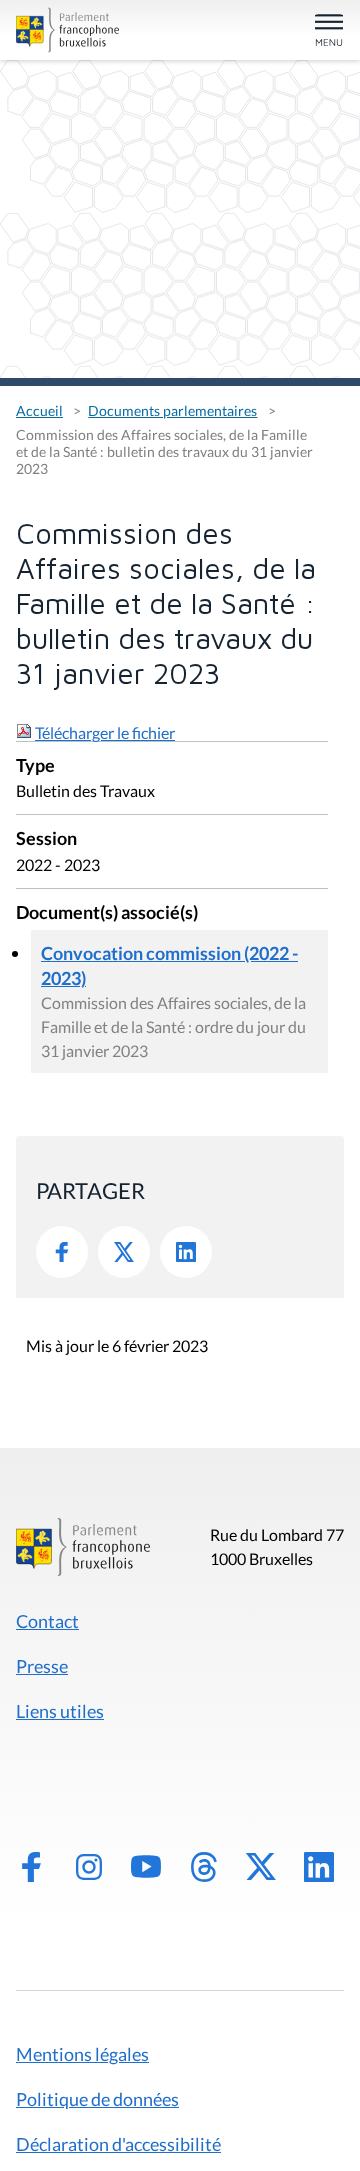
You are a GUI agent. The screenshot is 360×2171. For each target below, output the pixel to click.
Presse (42, 1666)
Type (35, 766)
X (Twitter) (261, 1867)
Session (46, 839)
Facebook (62, 1252)
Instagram (89, 1867)
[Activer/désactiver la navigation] (329, 31)
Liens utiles (60, 1711)
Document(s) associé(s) (107, 913)
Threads (204, 1867)
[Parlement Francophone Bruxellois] (67, 30)
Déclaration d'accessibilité (118, 2144)
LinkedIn (186, 1252)
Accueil (39, 410)
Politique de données (97, 2099)
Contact (47, 1621)
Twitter (124, 1252)
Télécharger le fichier (105, 732)
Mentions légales (82, 2054)
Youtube (146, 1867)
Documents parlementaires (172, 410)
